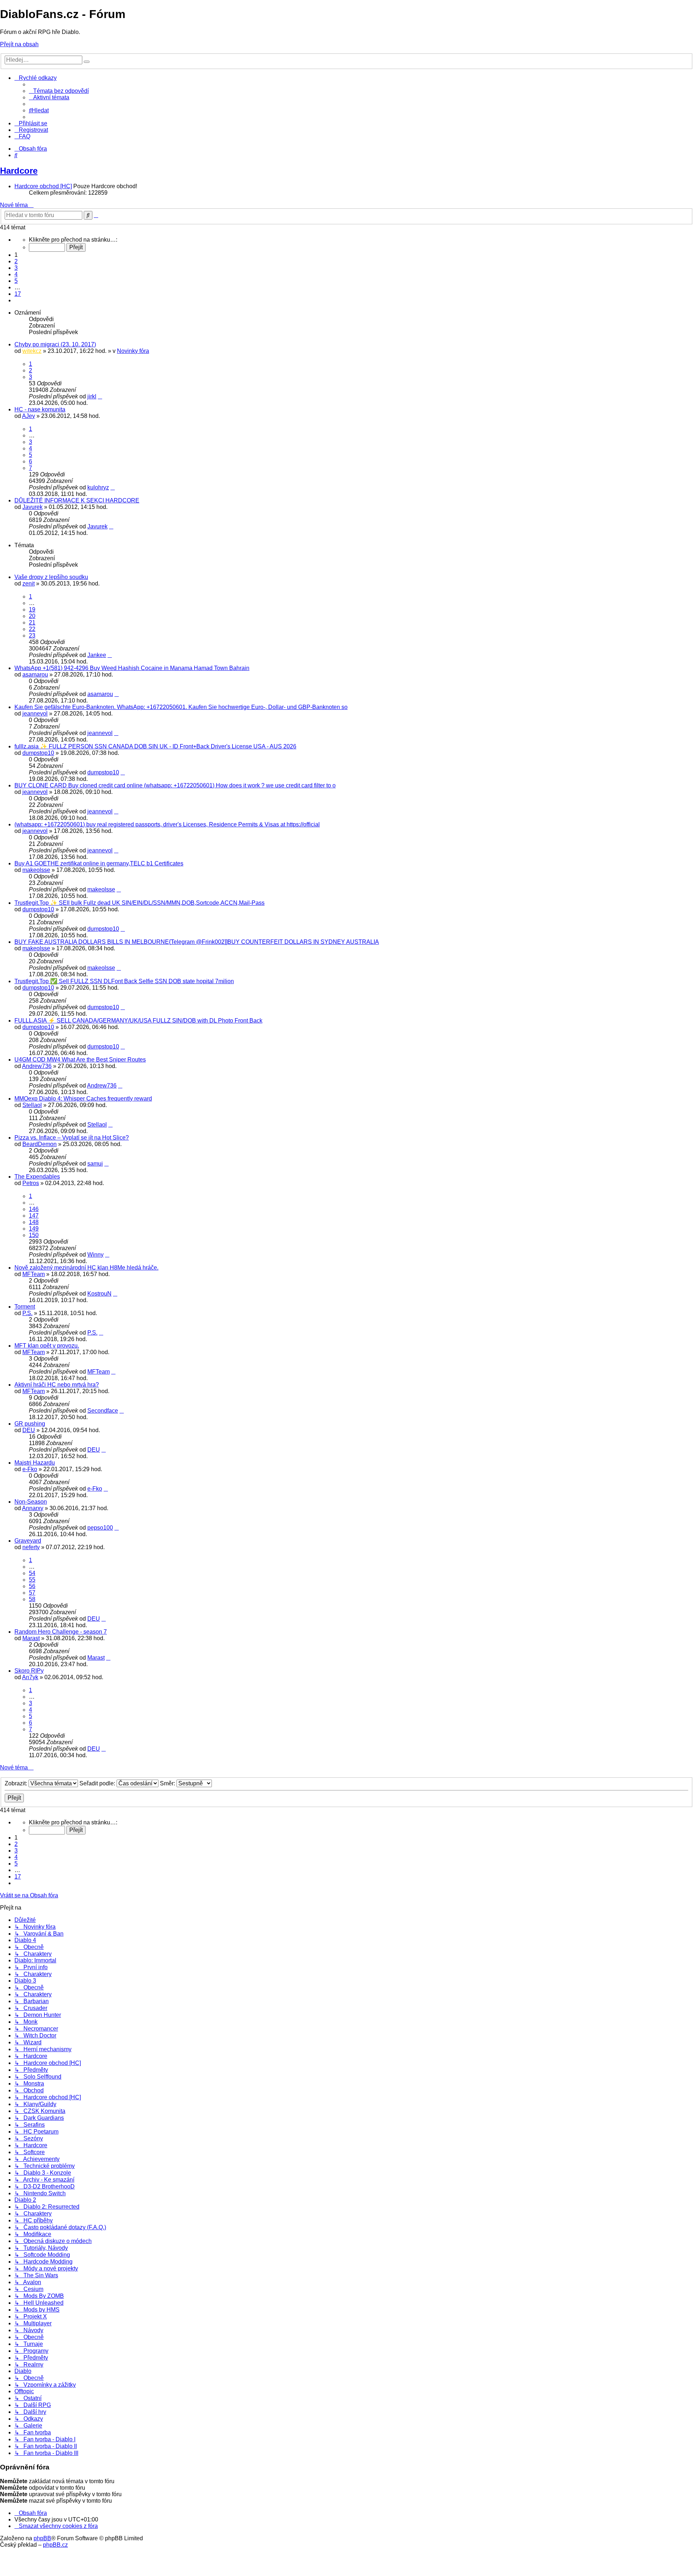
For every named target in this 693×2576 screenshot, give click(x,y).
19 (32, 610)
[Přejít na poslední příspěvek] (100, 396)
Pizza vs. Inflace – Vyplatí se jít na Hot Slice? (72, 1138)
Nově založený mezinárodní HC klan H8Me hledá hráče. (86, 1268)
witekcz (32, 351)
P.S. (27, 1313)
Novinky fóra (133, 351)
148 (34, 1222)
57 (32, 1593)
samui (95, 1164)
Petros (31, 1183)
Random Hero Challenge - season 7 (61, 1632)
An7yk (30, 1677)
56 (32, 1586)
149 (34, 1229)
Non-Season (31, 1502)
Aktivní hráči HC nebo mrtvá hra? (57, 1385)
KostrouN (99, 1294)
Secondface (103, 1411)
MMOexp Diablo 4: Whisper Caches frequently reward (83, 1099)
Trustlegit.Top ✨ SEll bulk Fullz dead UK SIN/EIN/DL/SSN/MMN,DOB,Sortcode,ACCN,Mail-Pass (140, 903)
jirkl (92, 396)
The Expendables (37, 1177)
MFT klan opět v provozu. (47, 1346)
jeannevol (35, 714)
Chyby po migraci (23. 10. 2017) (55, 344)
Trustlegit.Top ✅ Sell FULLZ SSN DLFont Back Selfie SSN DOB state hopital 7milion (124, 981)
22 (32, 629)
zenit (29, 584)
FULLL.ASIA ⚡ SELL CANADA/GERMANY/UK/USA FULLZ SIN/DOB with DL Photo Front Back (138, 1021)
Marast (31, 1638)
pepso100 (100, 1528)
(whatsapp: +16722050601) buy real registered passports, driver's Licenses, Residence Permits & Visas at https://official (167, 824)
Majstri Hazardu (35, 1463)
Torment (25, 1307)
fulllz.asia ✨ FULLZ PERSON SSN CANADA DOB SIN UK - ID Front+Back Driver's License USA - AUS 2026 (155, 746)
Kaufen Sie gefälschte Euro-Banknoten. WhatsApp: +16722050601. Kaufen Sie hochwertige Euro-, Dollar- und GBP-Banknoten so (181, 707)
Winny (95, 1255)
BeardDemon (40, 1144)
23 (32, 636)
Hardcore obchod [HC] (43, 186)
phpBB (42, 2538)
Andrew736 (37, 1066)
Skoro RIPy (29, 1671)
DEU (29, 1430)
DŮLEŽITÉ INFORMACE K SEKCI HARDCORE (77, 500)
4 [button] (16, 274)
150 (34, 1235)
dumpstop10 (38, 753)
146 (34, 1209)
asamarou (35, 675)
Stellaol (32, 1105)
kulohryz (98, 487)
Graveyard (28, 1541)
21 (32, 623)
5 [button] (16, 281)
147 (34, 1216)
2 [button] (16, 261)
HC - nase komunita (40, 409)
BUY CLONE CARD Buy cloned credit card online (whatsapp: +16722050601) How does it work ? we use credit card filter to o (175, 785)
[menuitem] (59, 91)
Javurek (32, 507)
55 (32, 1580)
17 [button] (18, 294)
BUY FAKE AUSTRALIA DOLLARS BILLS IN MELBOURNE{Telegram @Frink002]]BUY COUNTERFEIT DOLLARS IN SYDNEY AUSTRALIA (197, 942)
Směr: (168, 1783)
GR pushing (30, 1424)
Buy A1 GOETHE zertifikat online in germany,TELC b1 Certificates (99, 863)
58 (32, 1599)
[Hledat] (87, 62)
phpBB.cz (55, 2545)
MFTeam (34, 1274)
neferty (31, 1547)
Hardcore (19, 171)
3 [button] (16, 268)
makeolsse (36, 870)
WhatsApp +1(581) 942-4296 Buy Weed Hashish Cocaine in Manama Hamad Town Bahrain (132, 668)
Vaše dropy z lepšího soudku (51, 577)
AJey (29, 416)
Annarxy (33, 1508)
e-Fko (30, 1469)
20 (32, 616)
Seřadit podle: (98, 1783)
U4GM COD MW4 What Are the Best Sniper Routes (80, 1060)
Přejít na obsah (19, 44)
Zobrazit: (17, 1783)
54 (32, 1573)
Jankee (97, 655)
